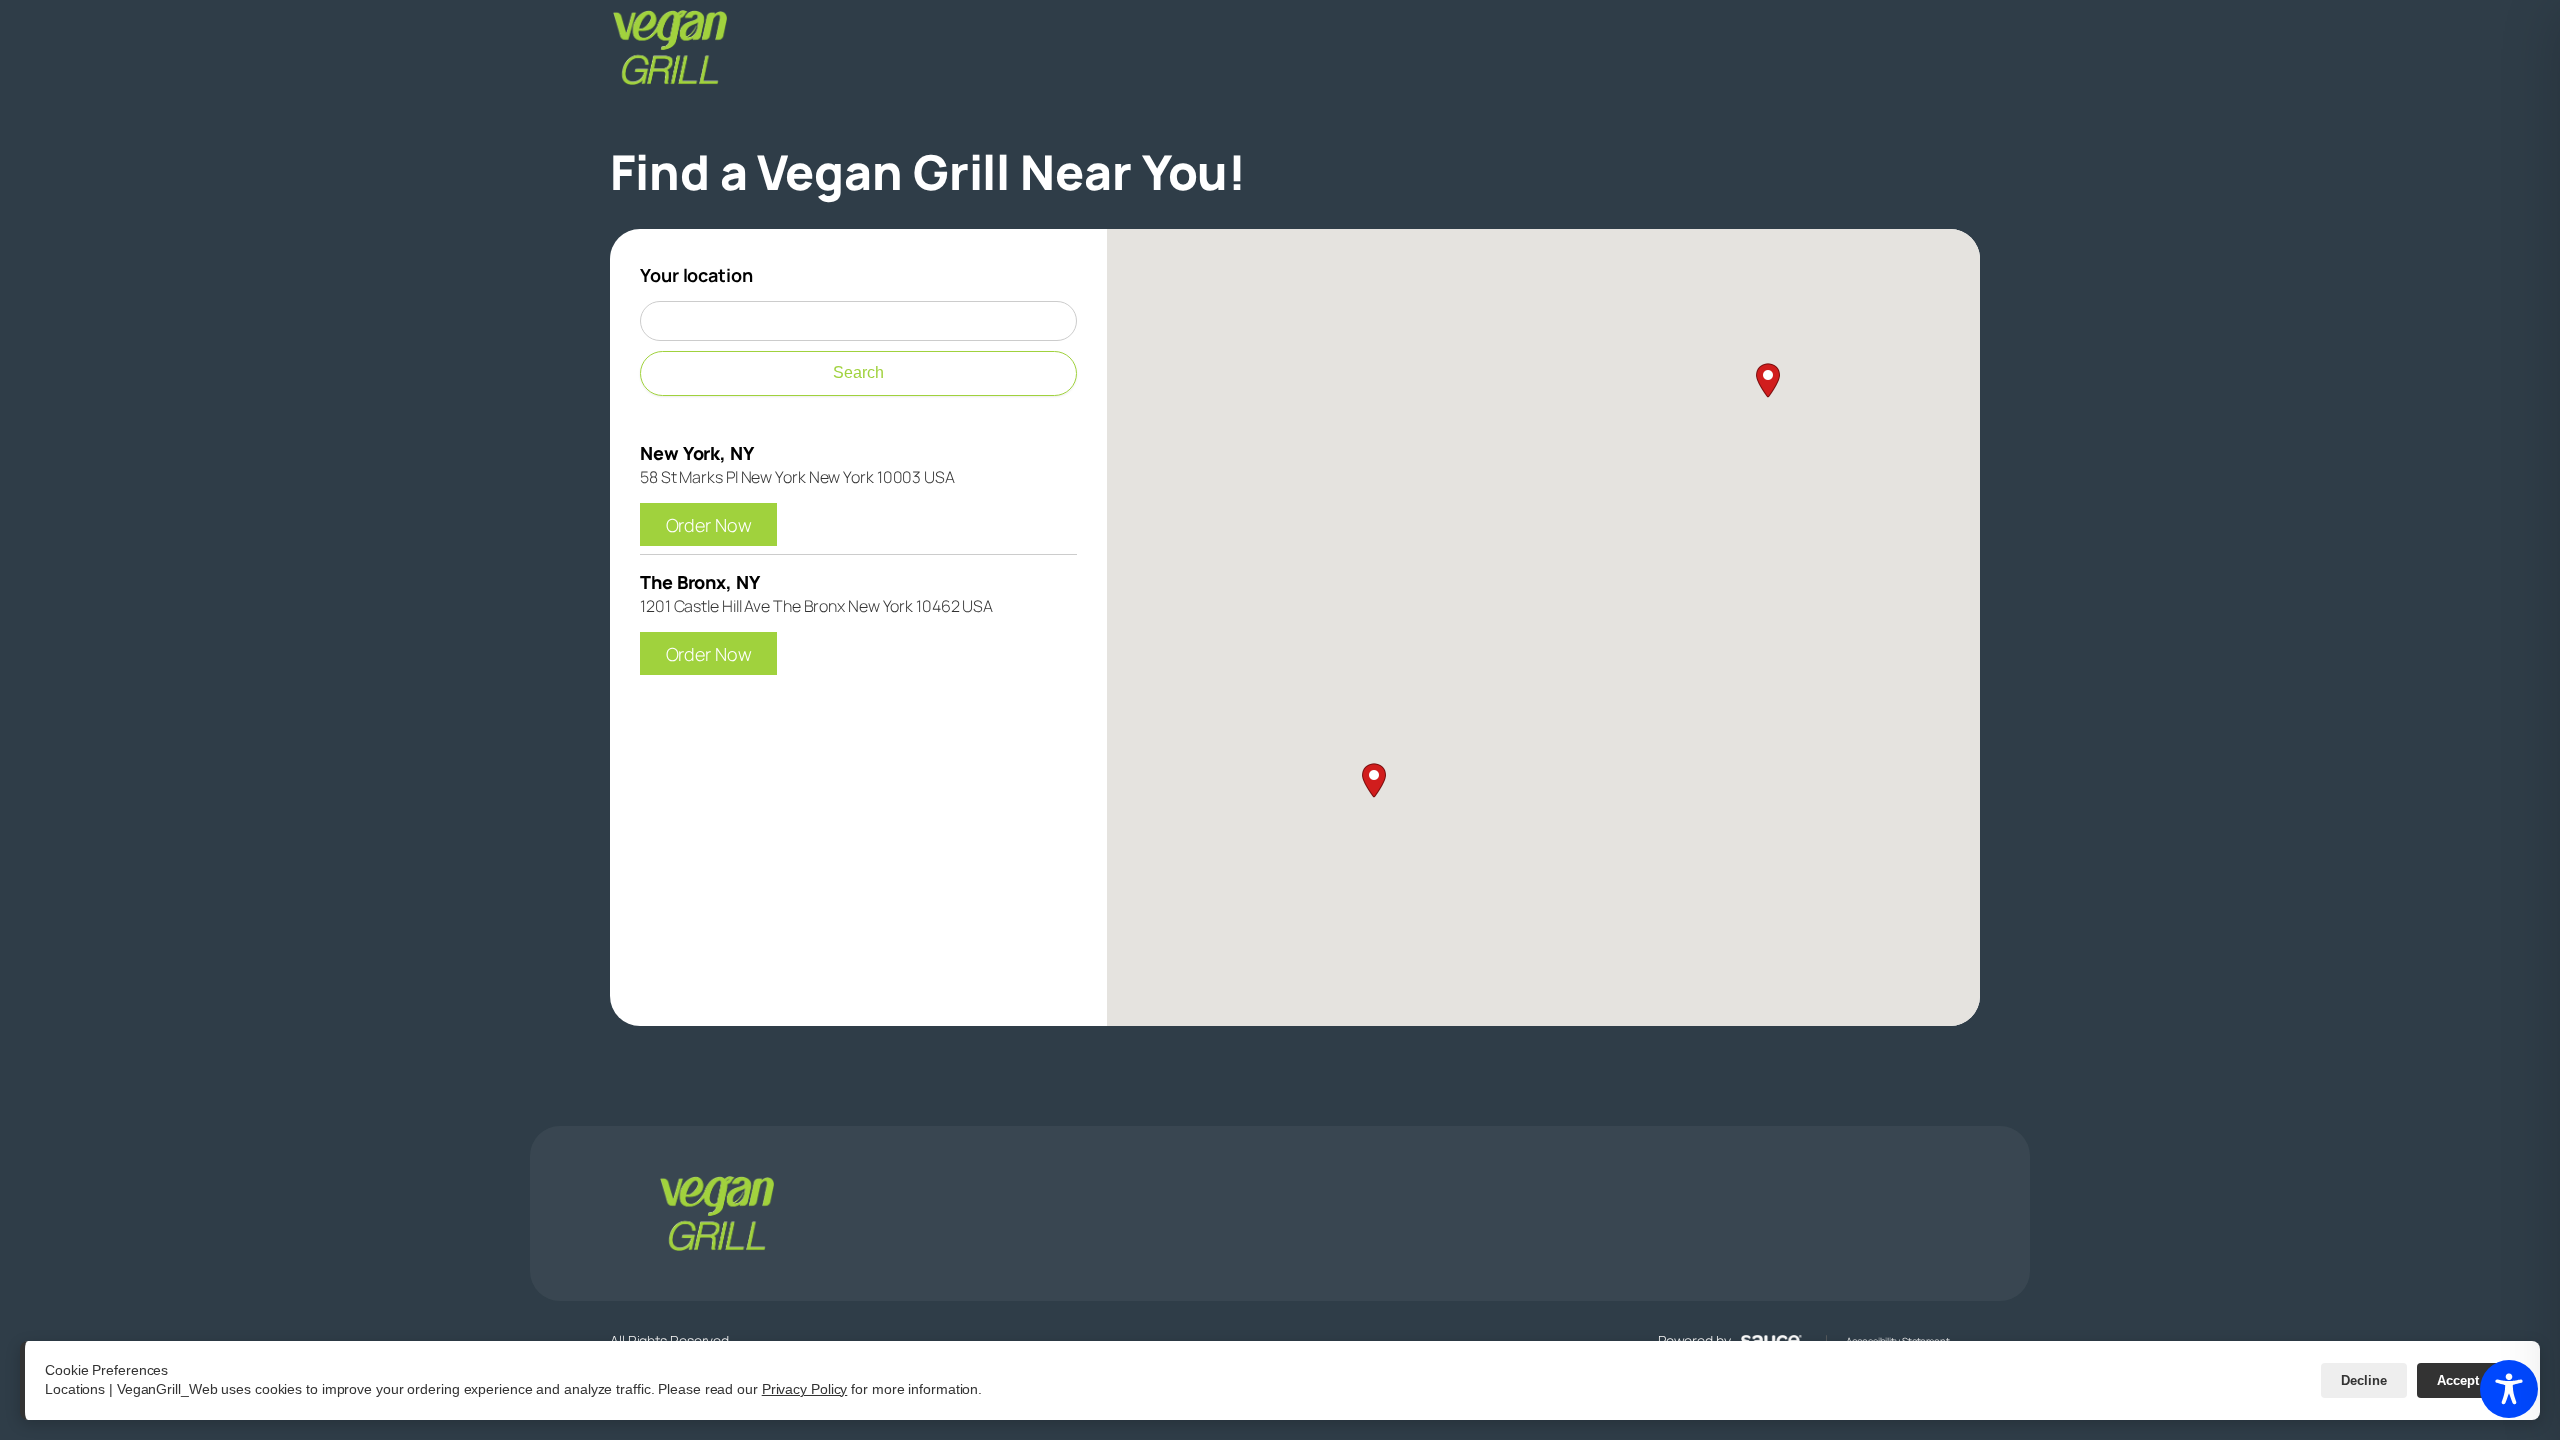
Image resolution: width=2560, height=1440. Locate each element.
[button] (1318, 839)
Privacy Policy (805, 1389)
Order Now (721, 521)
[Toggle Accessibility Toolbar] (2509, 1389)
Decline (2364, 1380)
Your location (696, 275)
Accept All (2468, 1380)
